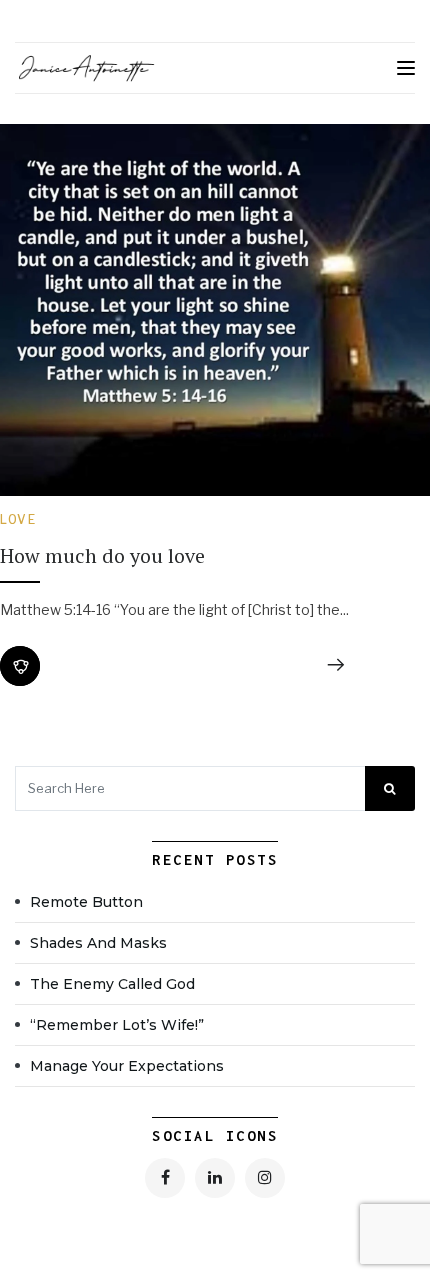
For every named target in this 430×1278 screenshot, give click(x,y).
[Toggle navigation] (406, 68)
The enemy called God (112, 984)
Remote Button (86, 902)
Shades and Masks (98, 943)
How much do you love (102, 555)
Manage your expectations (129, 1066)
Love (18, 519)
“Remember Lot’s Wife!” (117, 1025)
